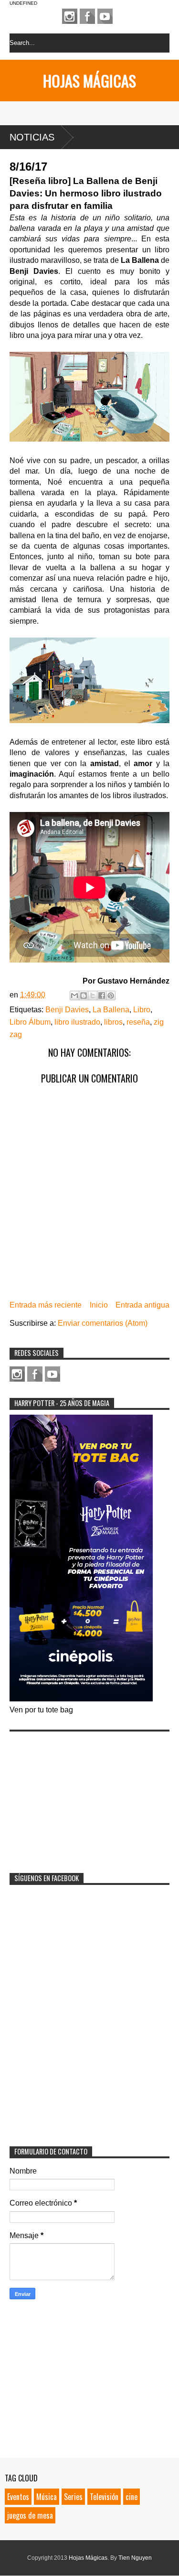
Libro (142, 1010)
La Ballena (111, 1010)
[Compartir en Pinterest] (111, 996)
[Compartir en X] (93, 996)
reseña (138, 1022)
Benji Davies (67, 1010)
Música (47, 2497)
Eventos (18, 2497)
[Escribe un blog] (84, 996)
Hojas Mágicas (89, 81)
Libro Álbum (30, 1022)
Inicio (99, 1305)
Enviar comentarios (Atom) (103, 1323)
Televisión (104, 2497)
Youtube (105, 16)
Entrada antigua (142, 1305)
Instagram (70, 16)
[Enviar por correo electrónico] (74, 996)
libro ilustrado (77, 1022)
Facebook (87, 16)
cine (132, 2497)
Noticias (32, 137)
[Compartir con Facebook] (102, 996)
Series (73, 2497)
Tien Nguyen (135, 2558)
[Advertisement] (81, 1796)
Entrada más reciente (46, 1305)
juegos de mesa (30, 2515)
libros (113, 1022)
